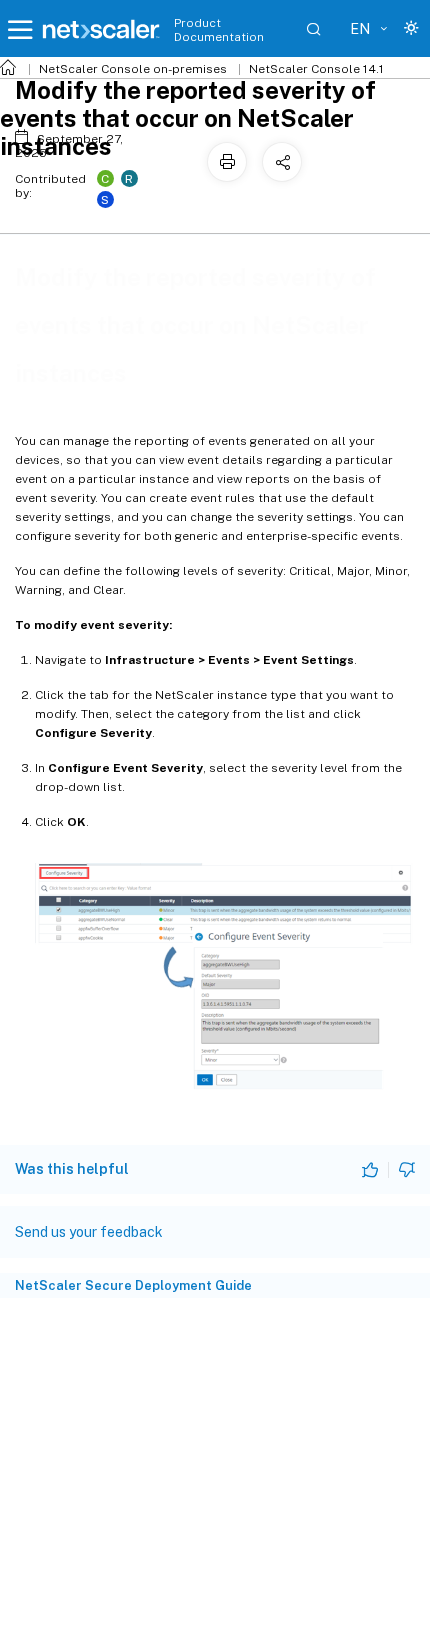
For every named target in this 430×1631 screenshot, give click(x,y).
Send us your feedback (89, 1232)
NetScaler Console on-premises (133, 69)
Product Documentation (219, 30)
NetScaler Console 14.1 (316, 69)
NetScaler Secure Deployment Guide (133, 1285)
